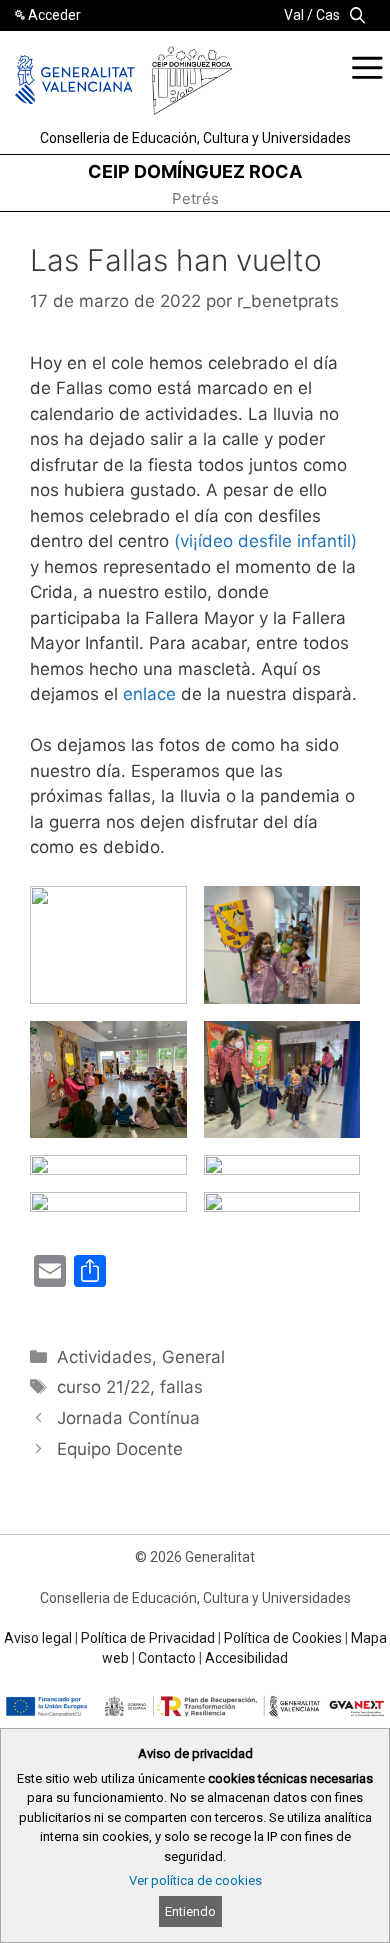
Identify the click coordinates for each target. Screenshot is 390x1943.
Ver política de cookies (195, 1880)
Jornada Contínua (128, 1418)
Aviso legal (38, 1638)
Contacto (167, 1658)
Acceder (54, 15)
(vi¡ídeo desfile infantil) (265, 541)
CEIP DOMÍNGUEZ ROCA (195, 171)
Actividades (104, 1357)
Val (294, 15)
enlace (152, 694)
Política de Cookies (283, 1638)
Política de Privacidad (148, 1638)
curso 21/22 (103, 1387)
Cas (328, 15)
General (193, 1357)
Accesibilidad (246, 1658)
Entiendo (190, 1911)
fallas (181, 1387)
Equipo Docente (120, 1449)
